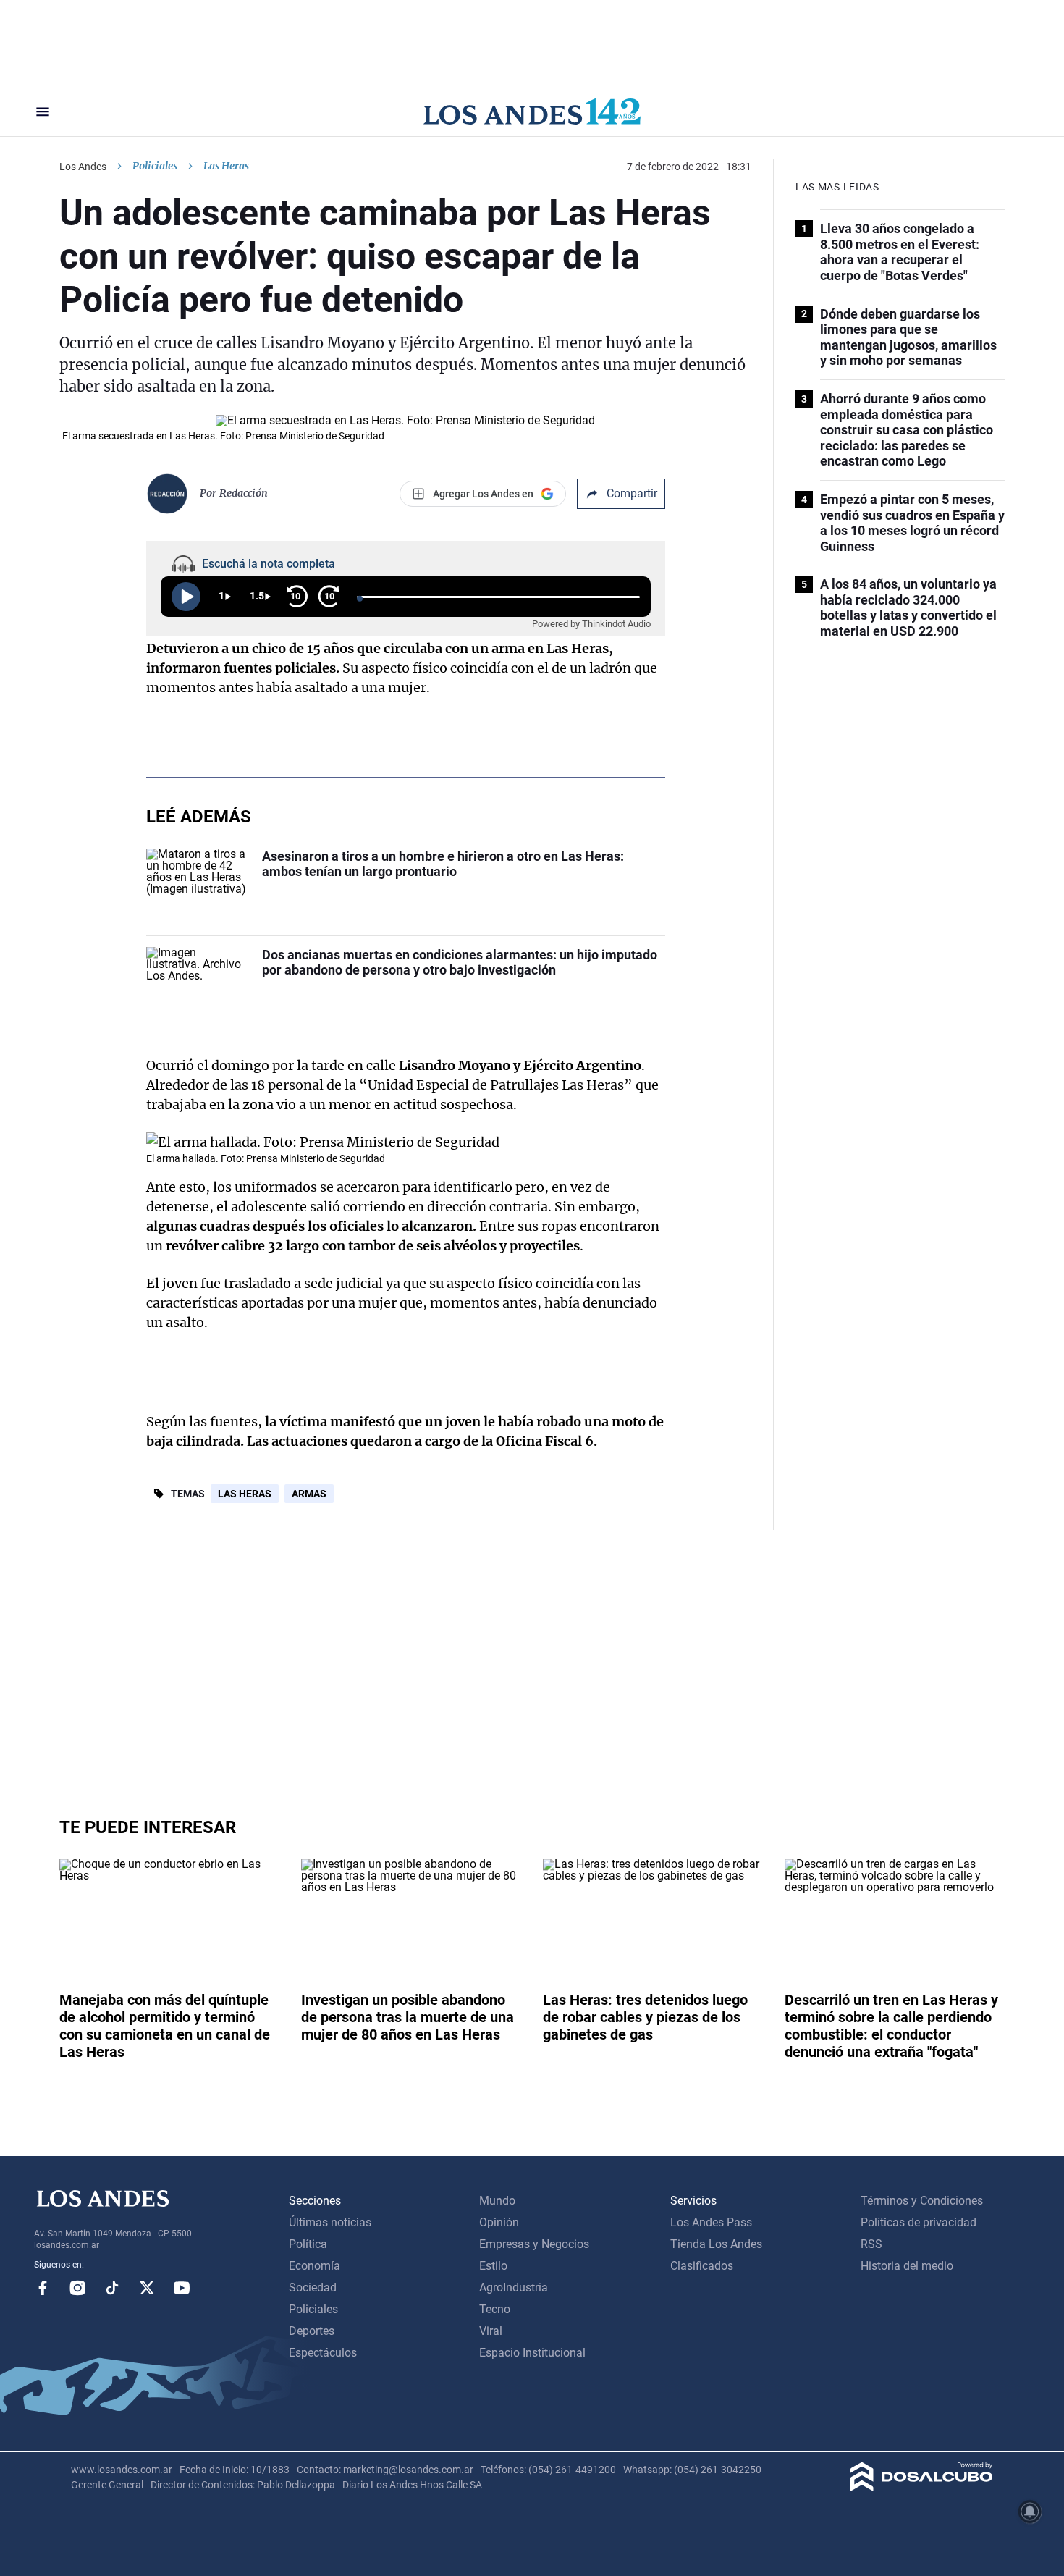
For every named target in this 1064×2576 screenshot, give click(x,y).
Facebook (43, 2288)
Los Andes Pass (711, 2222)
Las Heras (245, 1494)
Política (308, 2244)
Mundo (497, 2201)
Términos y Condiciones (922, 2201)
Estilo (493, 2266)
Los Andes (83, 167)
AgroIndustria (514, 2287)
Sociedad (313, 2287)
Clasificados (702, 2266)
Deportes (312, 2331)
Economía (314, 2266)
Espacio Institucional (532, 2353)
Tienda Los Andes (716, 2244)
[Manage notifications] (1030, 2512)
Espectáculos (323, 2353)
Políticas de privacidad (919, 2222)
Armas (309, 1494)
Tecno (495, 2309)
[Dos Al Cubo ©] (922, 2487)
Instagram (77, 2288)
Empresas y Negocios (534, 2244)
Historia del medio (907, 2266)
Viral (491, 2331)
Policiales (155, 166)
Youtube (182, 2288)
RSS (871, 2244)
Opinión (499, 2222)
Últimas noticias (330, 2222)
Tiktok (112, 2288)
